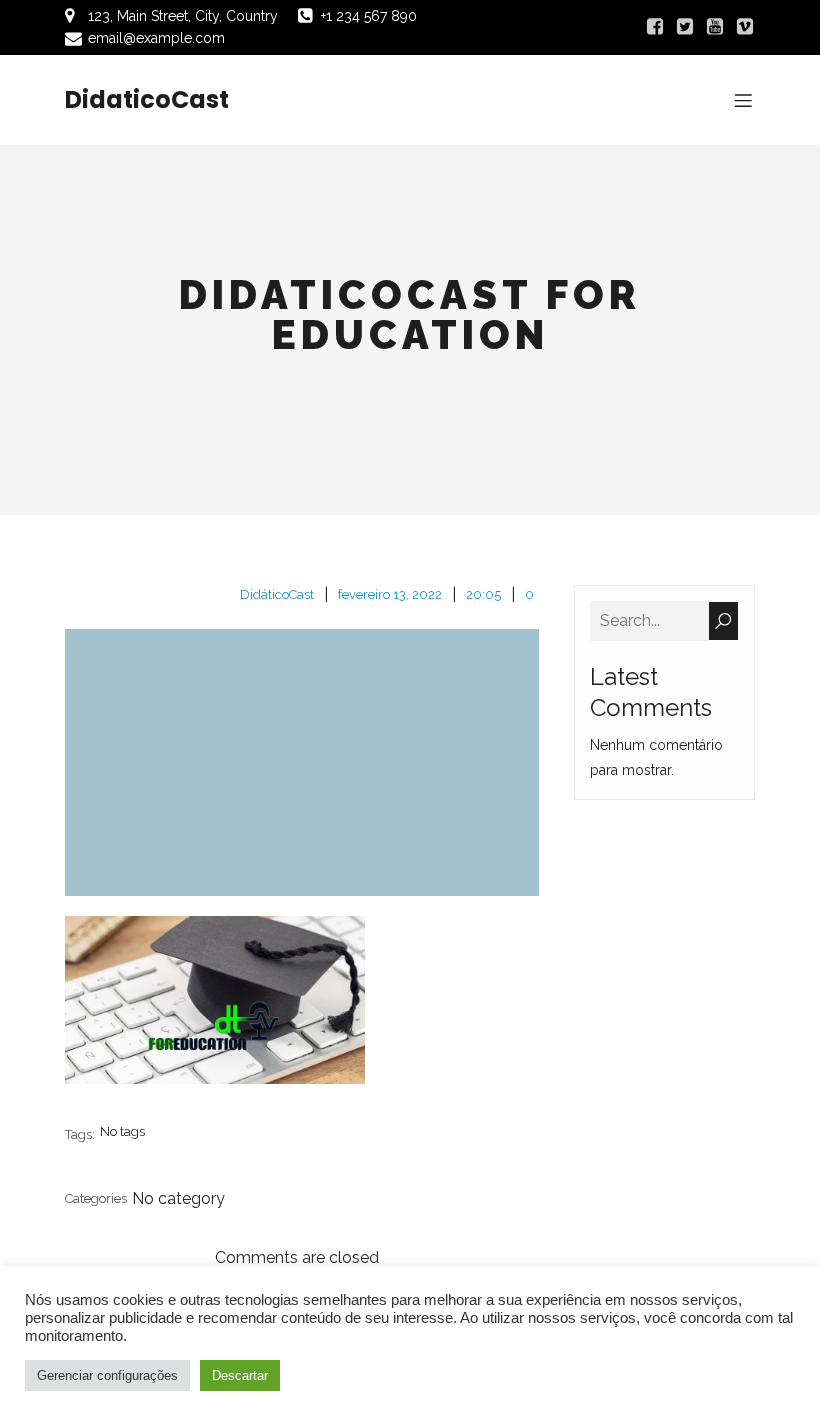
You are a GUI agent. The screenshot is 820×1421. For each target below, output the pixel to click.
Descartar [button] (240, 1375)
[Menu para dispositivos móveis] (743, 100)
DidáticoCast (277, 594)
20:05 (483, 594)
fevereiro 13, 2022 (390, 594)
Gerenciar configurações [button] (107, 1375)
